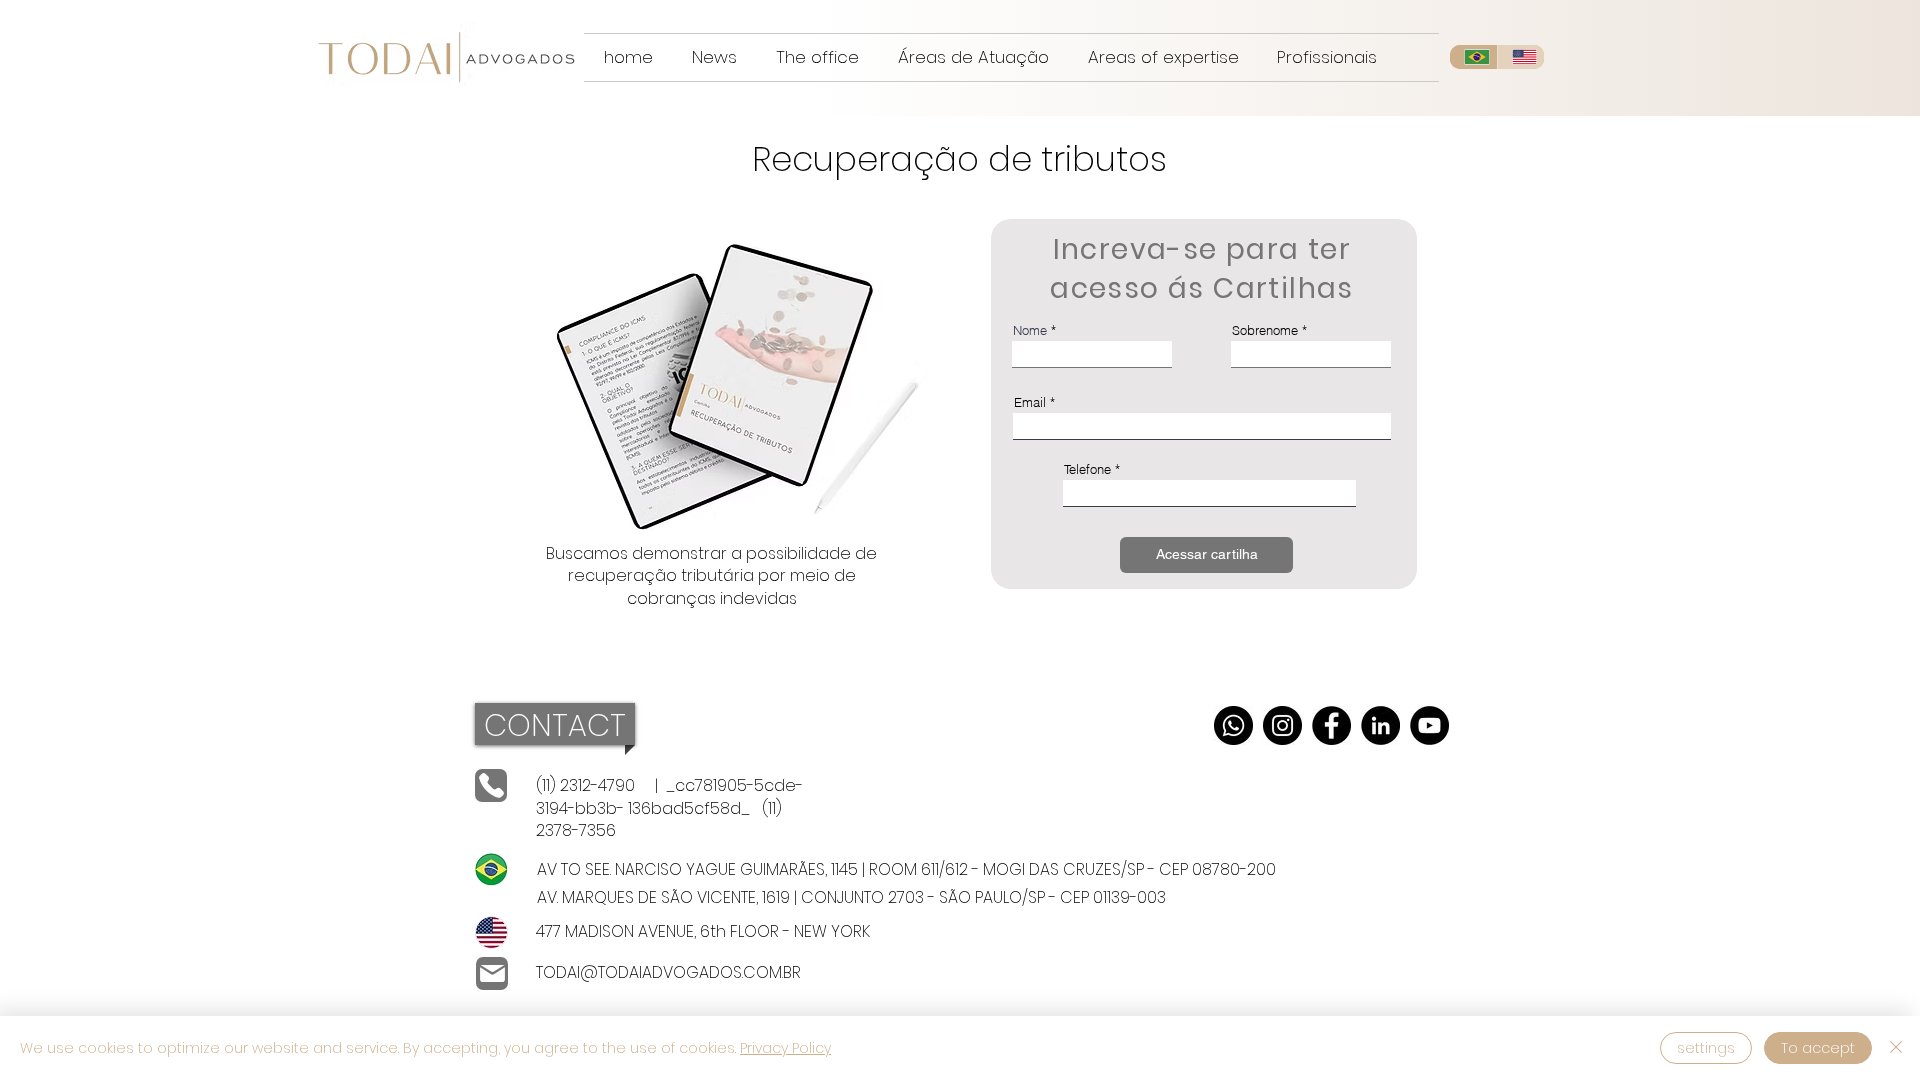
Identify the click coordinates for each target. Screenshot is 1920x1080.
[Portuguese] (1473, 57)
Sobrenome (1265, 330)
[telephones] (491, 785)
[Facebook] (1331, 725)
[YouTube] (1429, 725)
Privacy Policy (785, 1048)
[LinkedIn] (1380, 725)
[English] (1521, 57)
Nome (1030, 330)
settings (1706, 1048)
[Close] (1896, 1048)
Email (1030, 402)
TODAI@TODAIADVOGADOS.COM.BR (668, 972)
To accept (1818, 1048)
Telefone (1087, 469)
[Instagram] (1282, 725)
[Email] (492, 973)
